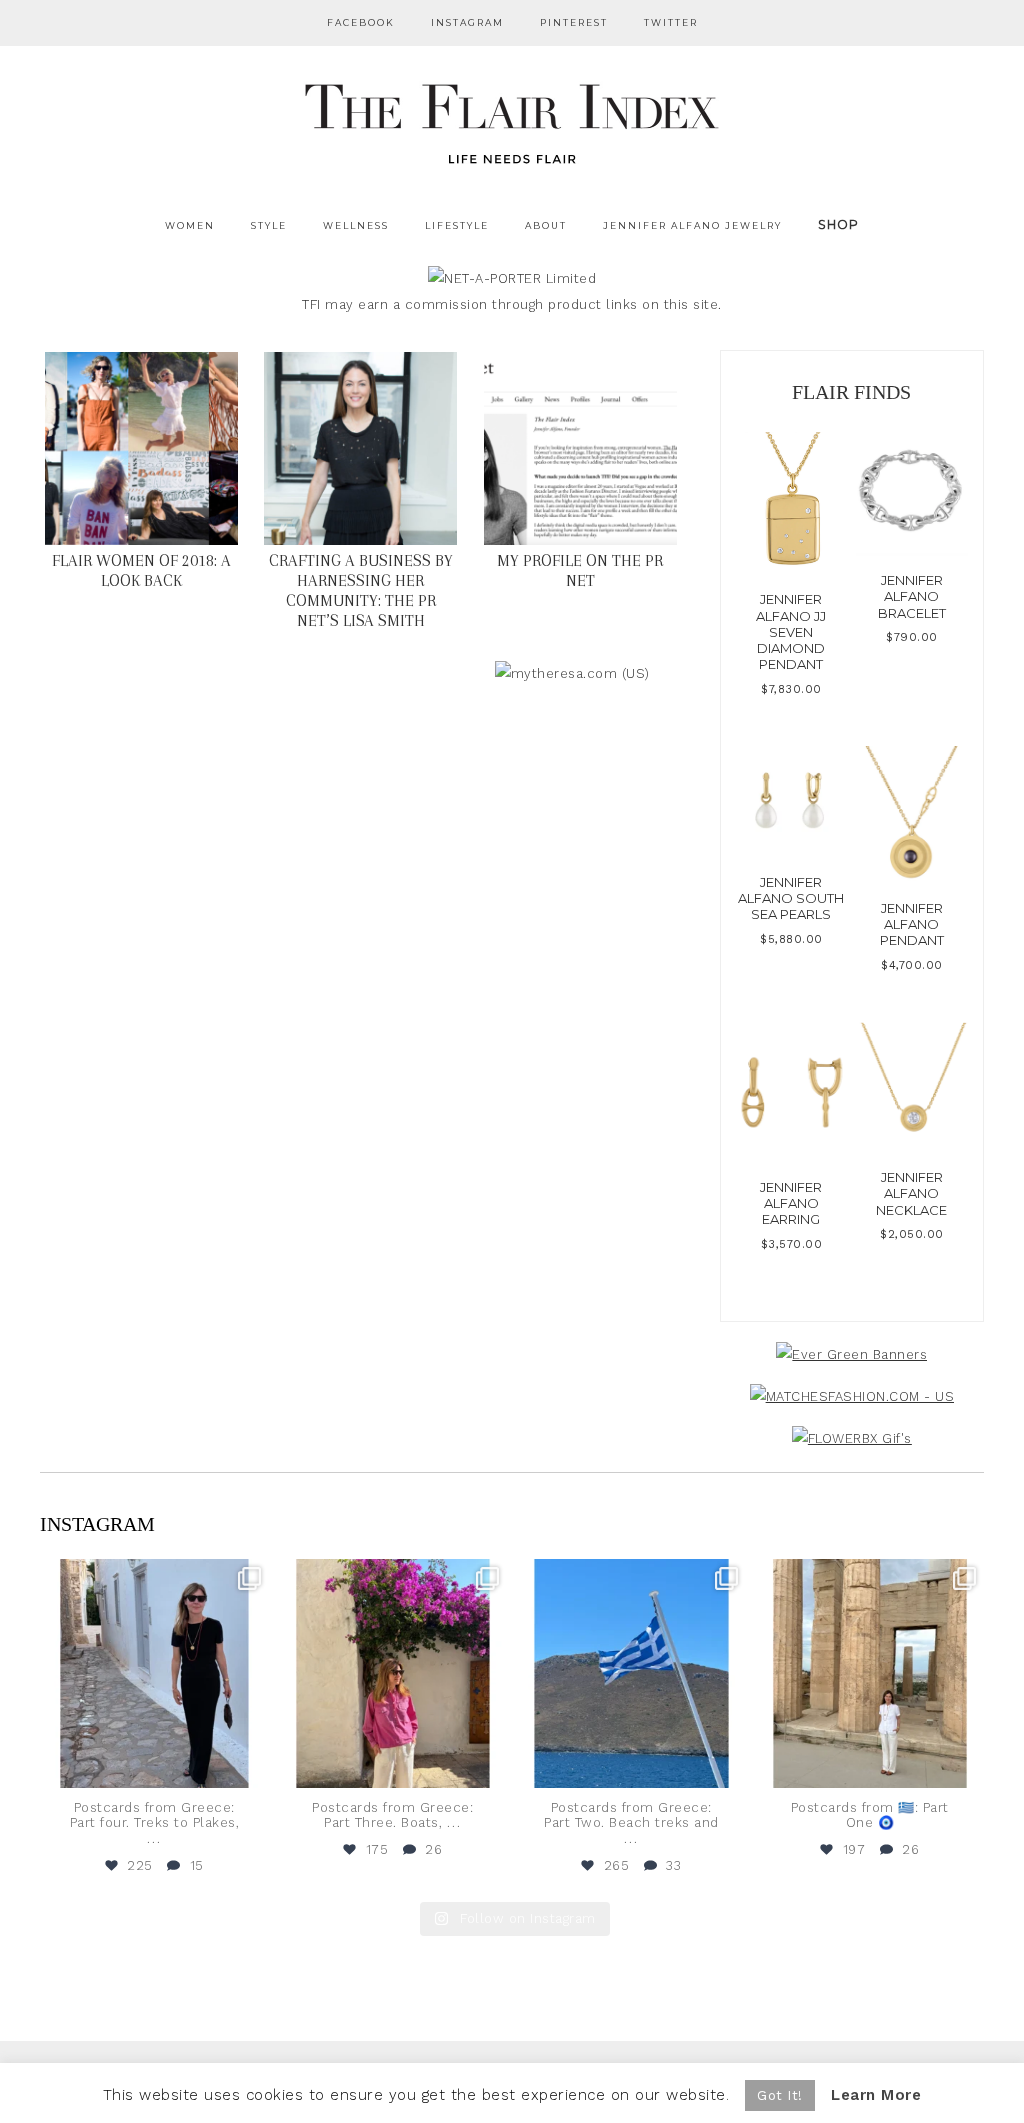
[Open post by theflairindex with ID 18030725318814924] (870, 1673)
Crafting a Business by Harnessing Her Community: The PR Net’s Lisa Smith (361, 590)
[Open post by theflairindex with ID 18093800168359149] (631, 1673)
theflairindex (152, 1577)
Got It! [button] (780, 2095)
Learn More (876, 2095)
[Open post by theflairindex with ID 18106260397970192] (393, 1673)
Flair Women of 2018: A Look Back (141, 570)
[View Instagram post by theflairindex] (251, 1768)
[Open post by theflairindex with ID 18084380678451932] (154, 1673)
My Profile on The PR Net (580, 570)
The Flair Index (512, 120)
